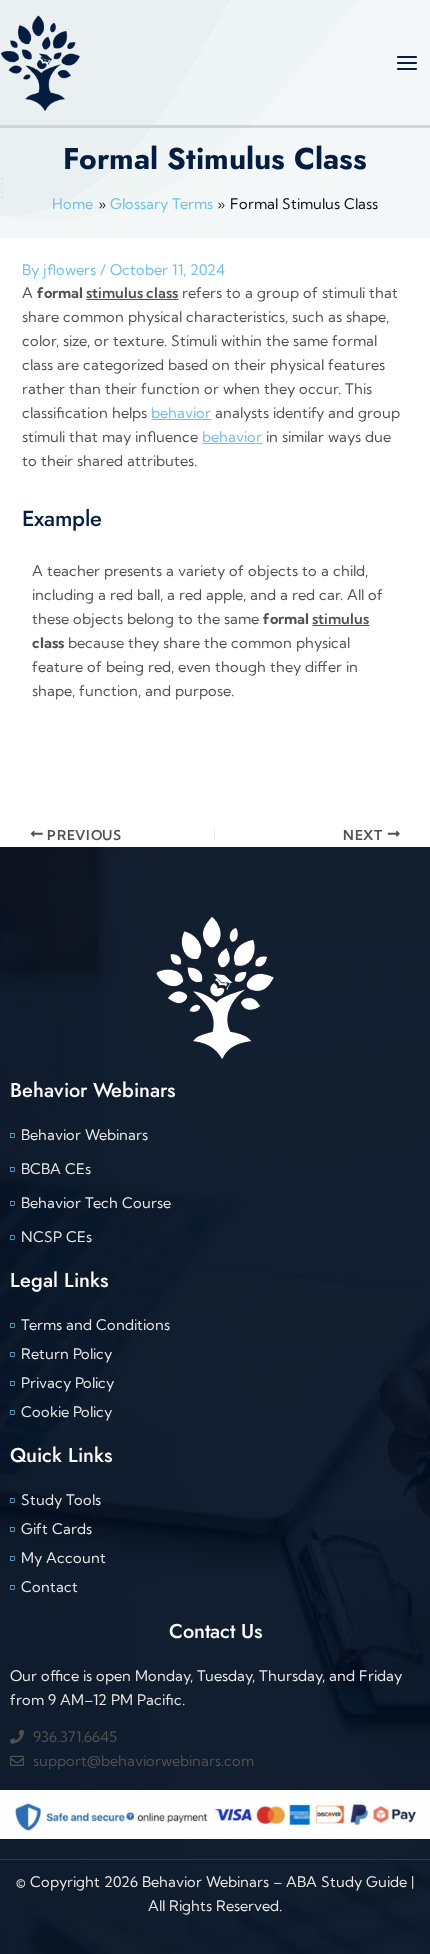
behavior (181, 413)
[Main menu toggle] (407, 63)
